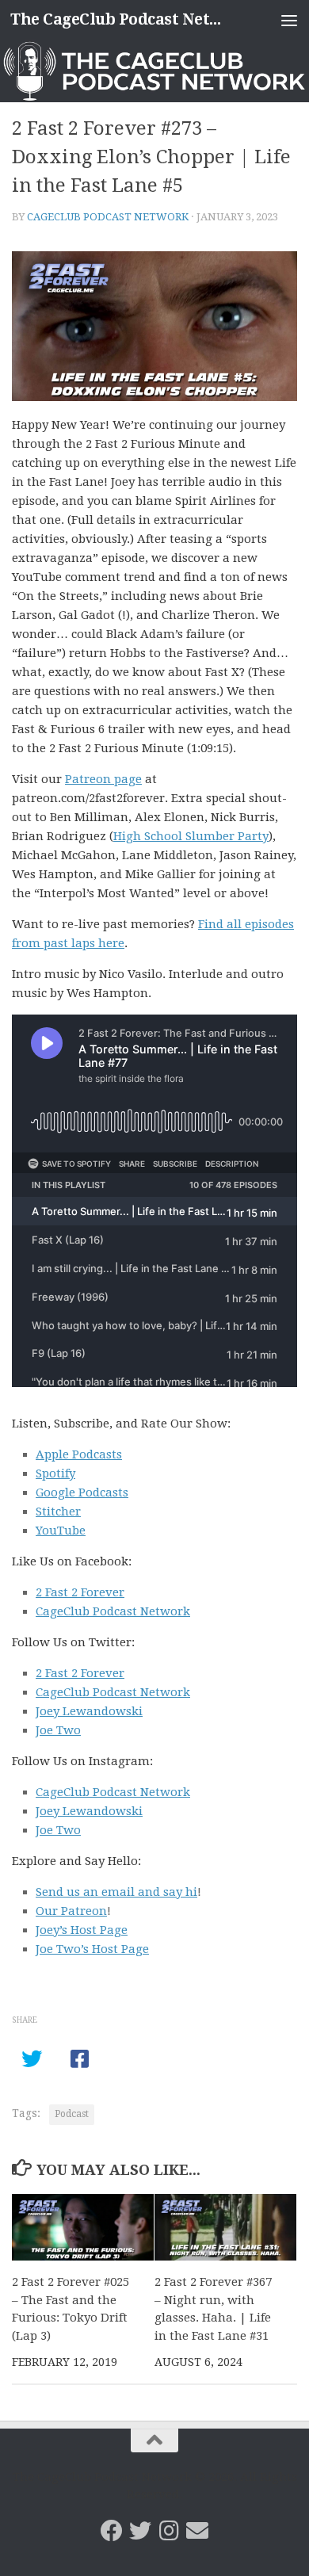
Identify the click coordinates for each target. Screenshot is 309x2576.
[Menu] (289, 20)
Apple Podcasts (79, 1454)
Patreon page (103, 779)
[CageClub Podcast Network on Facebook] (112, 2531)
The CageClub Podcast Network (122, 19)
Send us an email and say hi (116, 1892)
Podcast (72, 2114)
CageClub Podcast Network (108, 217)
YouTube (61, 1531)
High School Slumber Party (191, 836)
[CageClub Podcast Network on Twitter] (140, 2531)
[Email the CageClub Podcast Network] (197, 2531)
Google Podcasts (82, 1492)
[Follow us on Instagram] (169, 2531)
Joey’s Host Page (82, 1930)
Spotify (55, 1473)
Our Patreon (71, 1911)
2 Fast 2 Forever (80, 1592)
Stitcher (58, 1512)
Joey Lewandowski (89, 1711)
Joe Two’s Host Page (92, 1949)
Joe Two (58, 1730)
